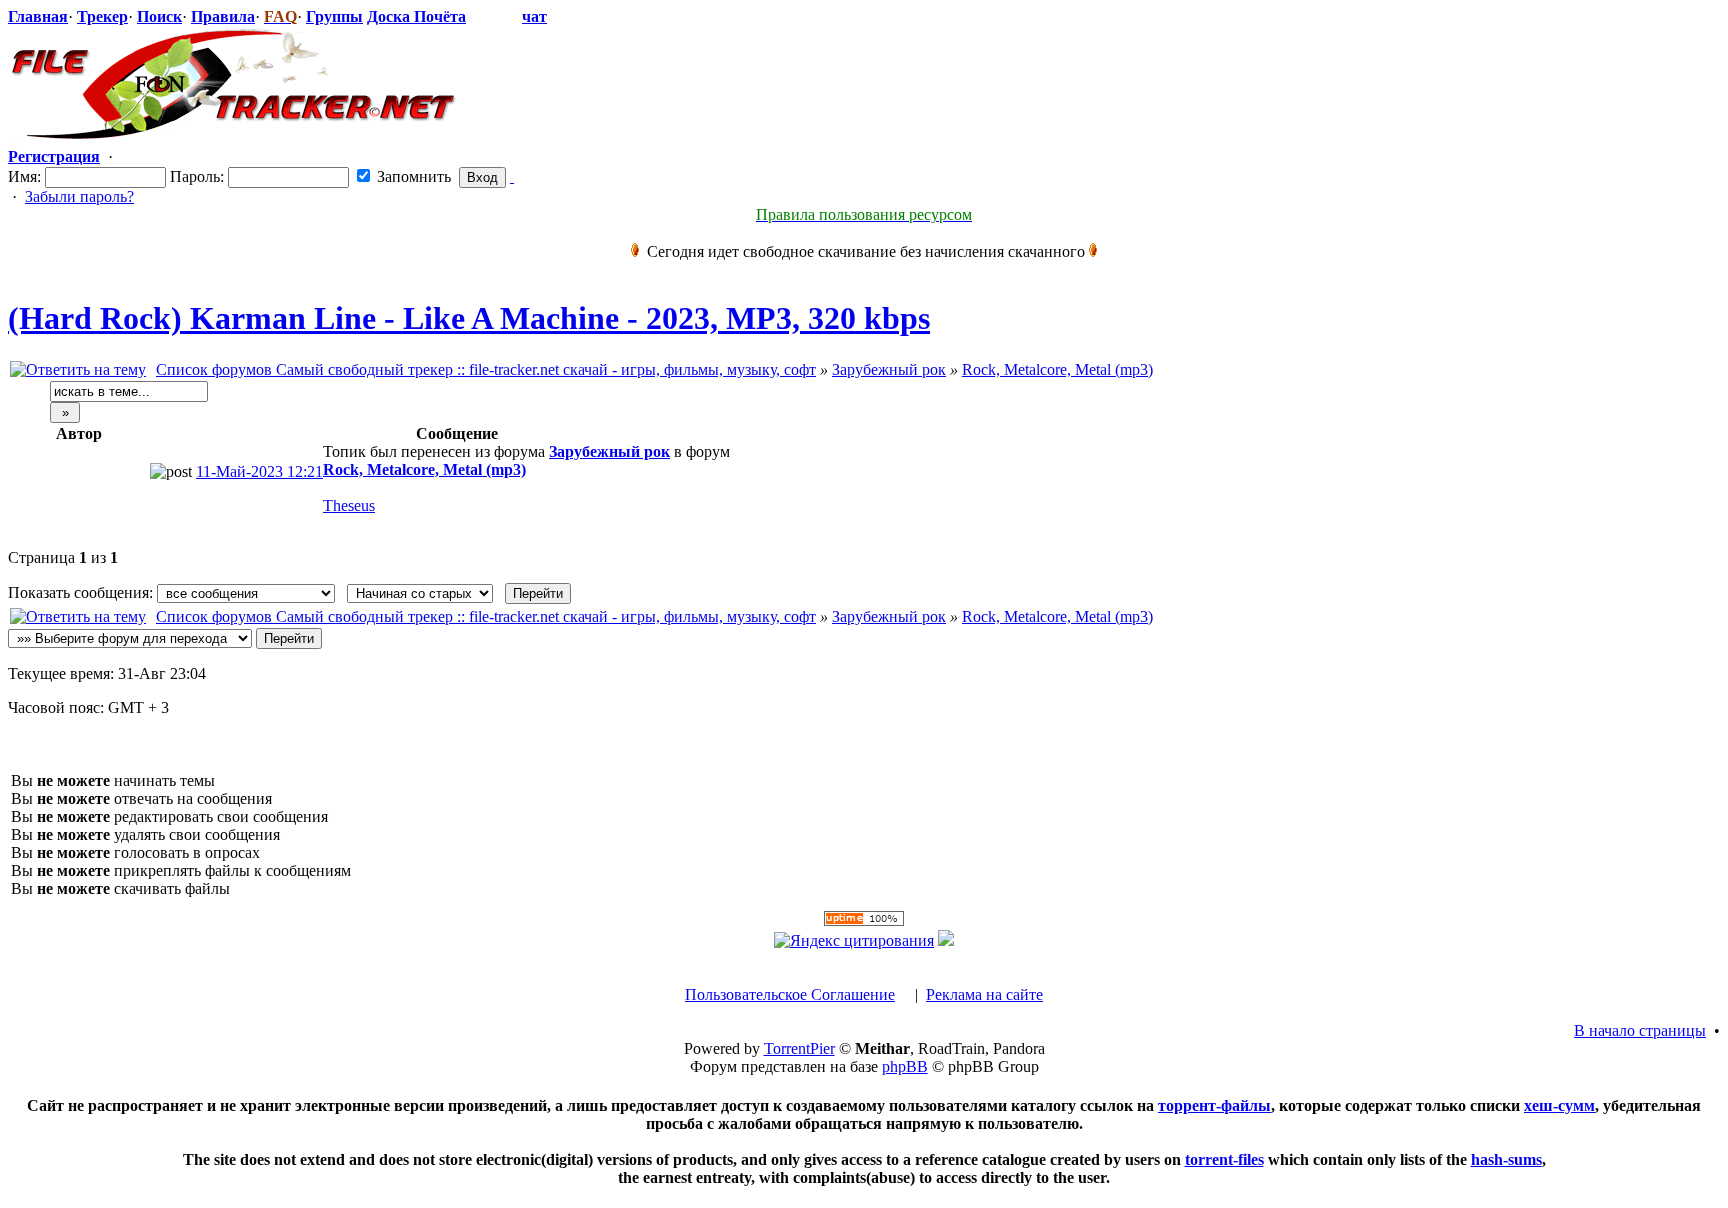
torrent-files (1224, 1159)
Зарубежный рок (889, 369)
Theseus (349, 505)
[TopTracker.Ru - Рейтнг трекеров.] (946, 940)
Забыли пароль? (79, 196)
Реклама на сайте (984, 994)
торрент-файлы (1214, 1105)
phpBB (905, 1066)
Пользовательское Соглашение (790, 994)
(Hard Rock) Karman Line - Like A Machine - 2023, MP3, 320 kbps (469, 318)
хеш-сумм (1559, 1105)
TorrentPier (799, 1048)
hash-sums (1506, 1159)
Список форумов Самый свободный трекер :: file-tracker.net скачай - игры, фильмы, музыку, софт (486, 369)
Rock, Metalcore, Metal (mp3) (1057, 369)
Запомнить (412, 176)
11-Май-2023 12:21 (259, 471)
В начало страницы (1640, 1030)
